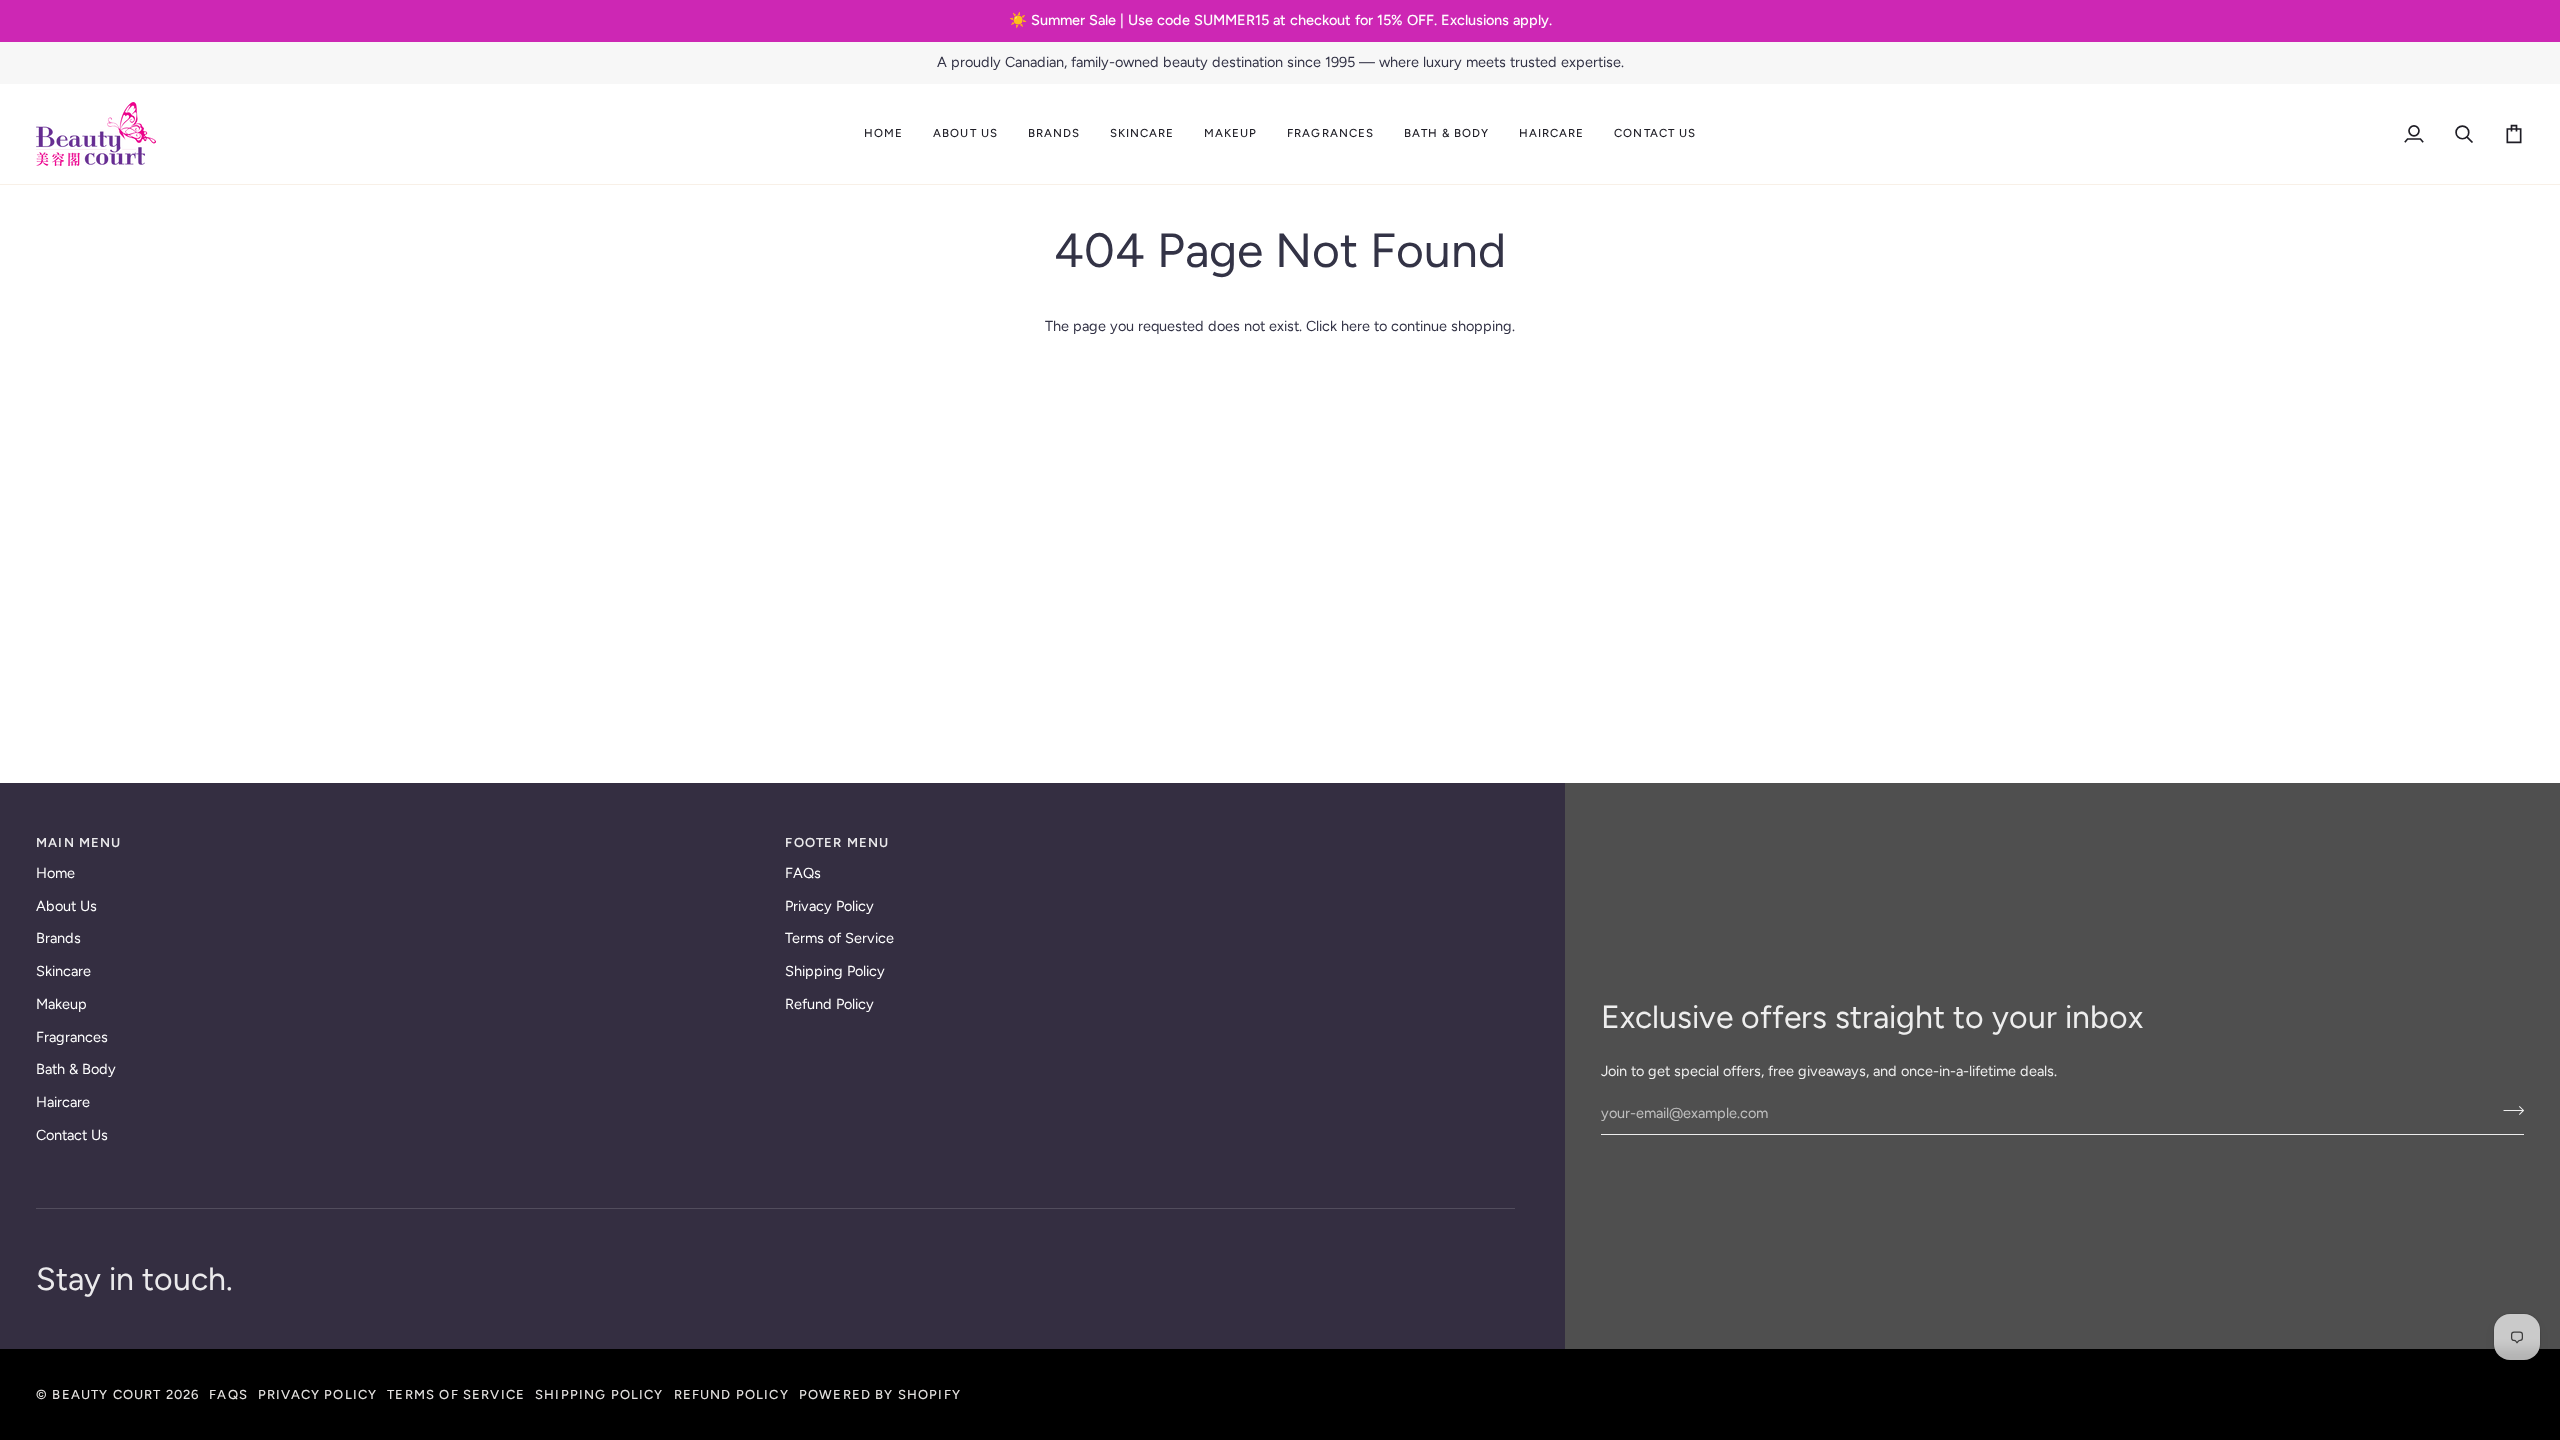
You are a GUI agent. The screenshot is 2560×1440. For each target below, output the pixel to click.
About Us (66, 906)
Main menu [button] (79, 842)
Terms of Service (839, 938)
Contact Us (72, 1135)
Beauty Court (106, 1394)
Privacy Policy (829, 906)
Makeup (61, 1004)
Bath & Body (76, 1069)
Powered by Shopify (880, 1394)
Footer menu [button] (837, 842)
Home (55, 873)
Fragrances (72, 1037)
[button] (965, 134)
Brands (58, 938)
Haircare (63, 1102)
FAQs (803, 873)
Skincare (63, 971)
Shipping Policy (835, 971)
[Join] (2507, 1111)
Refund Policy (829, 1004)
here (1355, 326)
